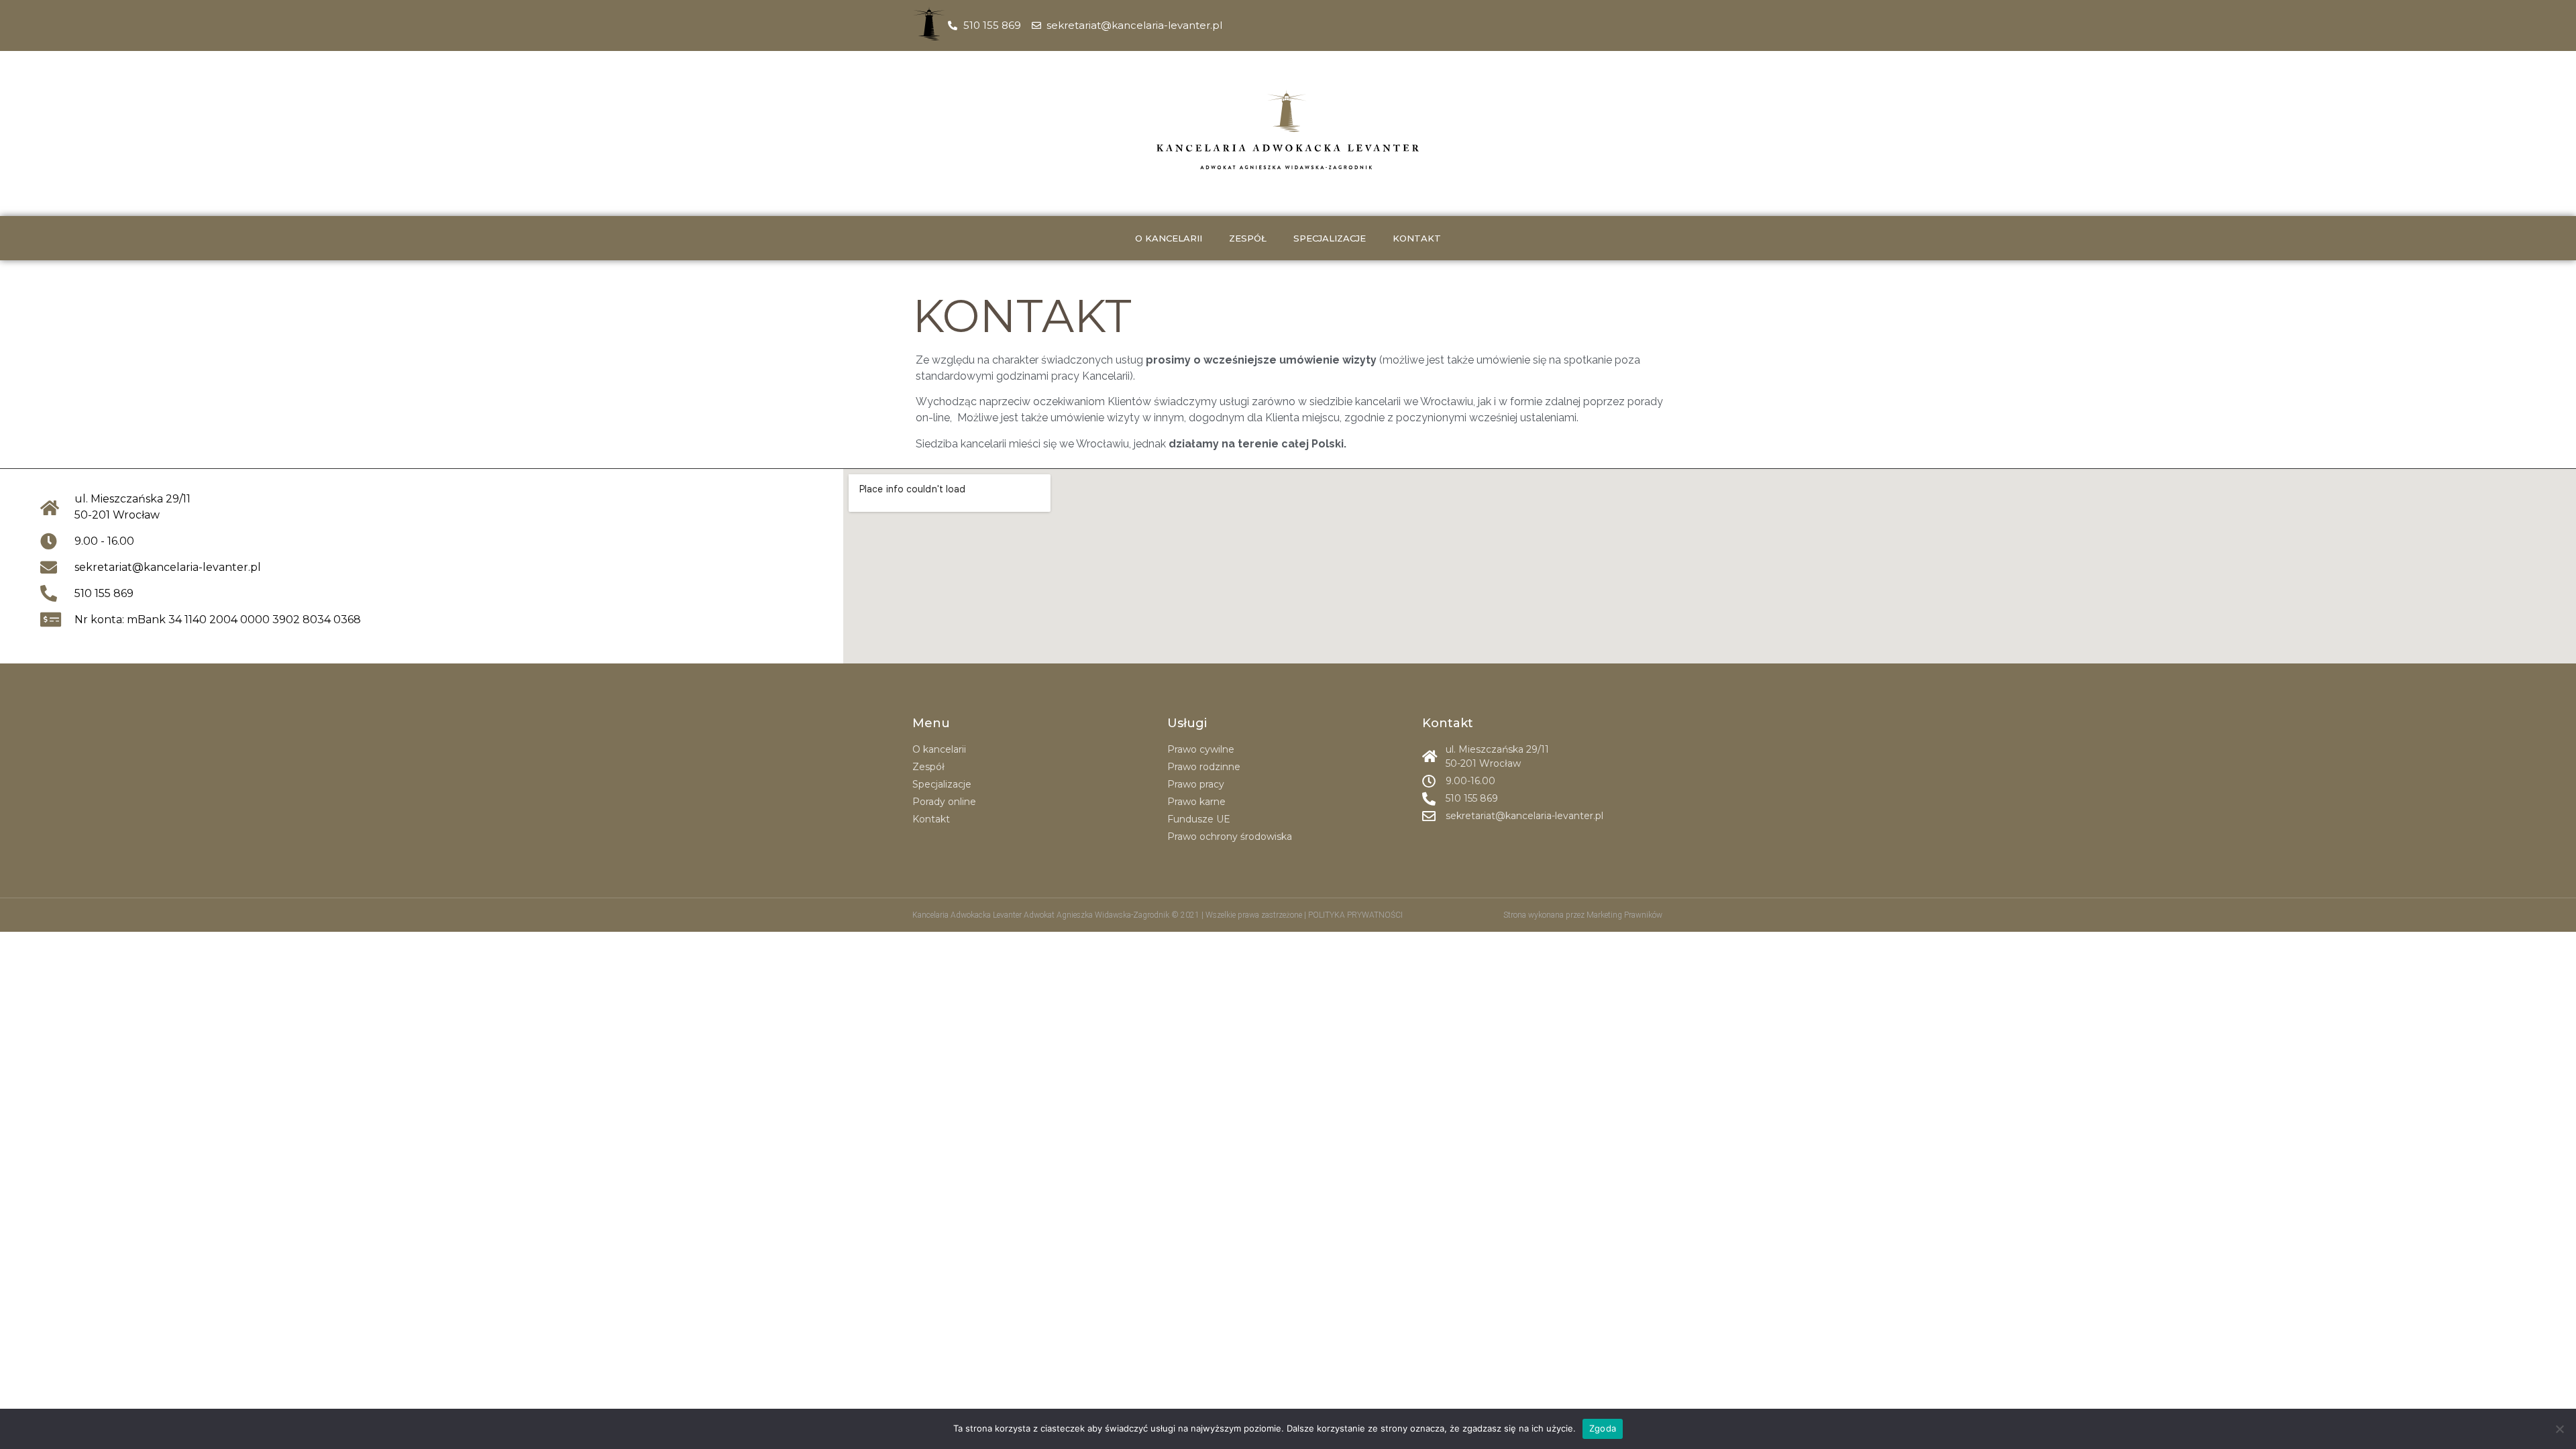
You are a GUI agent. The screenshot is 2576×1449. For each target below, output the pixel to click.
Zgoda (1603, 1428)
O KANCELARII (1169, 238)
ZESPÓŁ (1248, 238)
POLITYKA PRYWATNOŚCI (1355, 915)
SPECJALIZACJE (1330, 238)
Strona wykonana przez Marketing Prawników (1583, 915)
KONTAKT (1417, 238)
